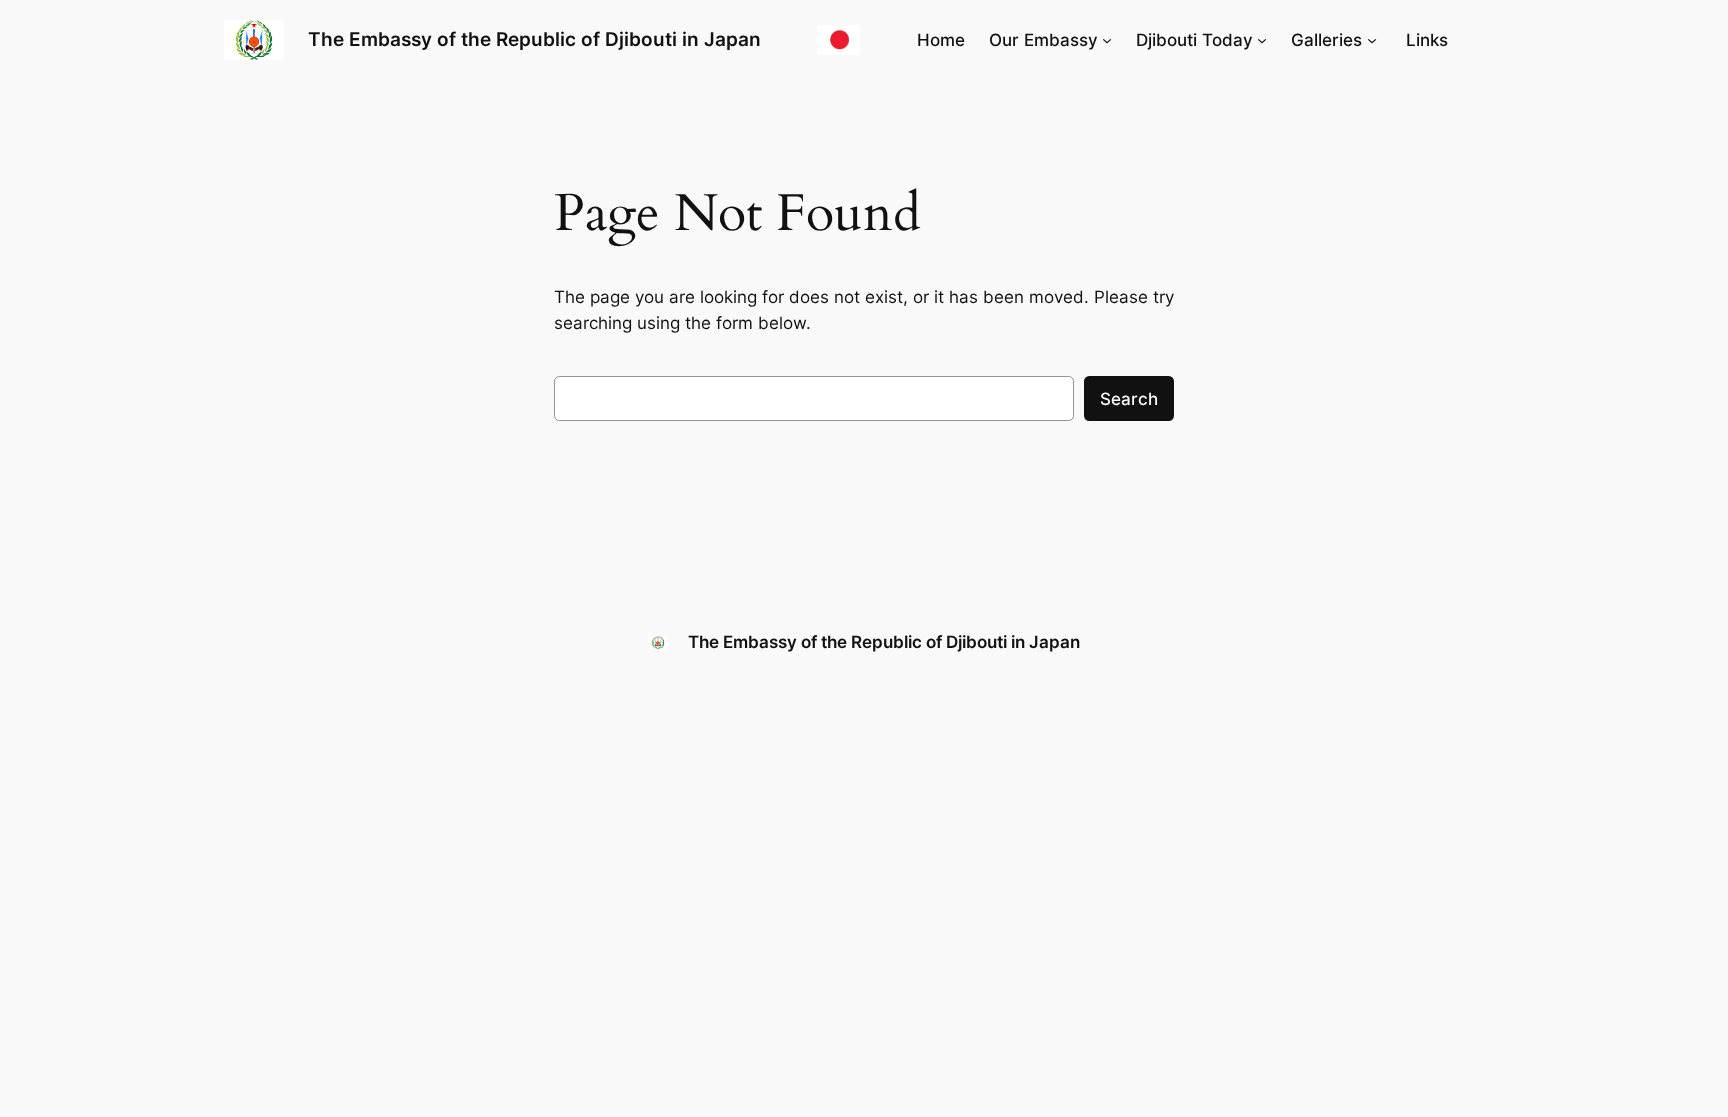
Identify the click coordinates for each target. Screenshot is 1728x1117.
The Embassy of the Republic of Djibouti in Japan (534, 39)
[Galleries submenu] (1372, 40)
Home (941, 40)
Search (1129, 399)
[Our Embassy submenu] (1107, 40)
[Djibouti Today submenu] (1262, 40)
